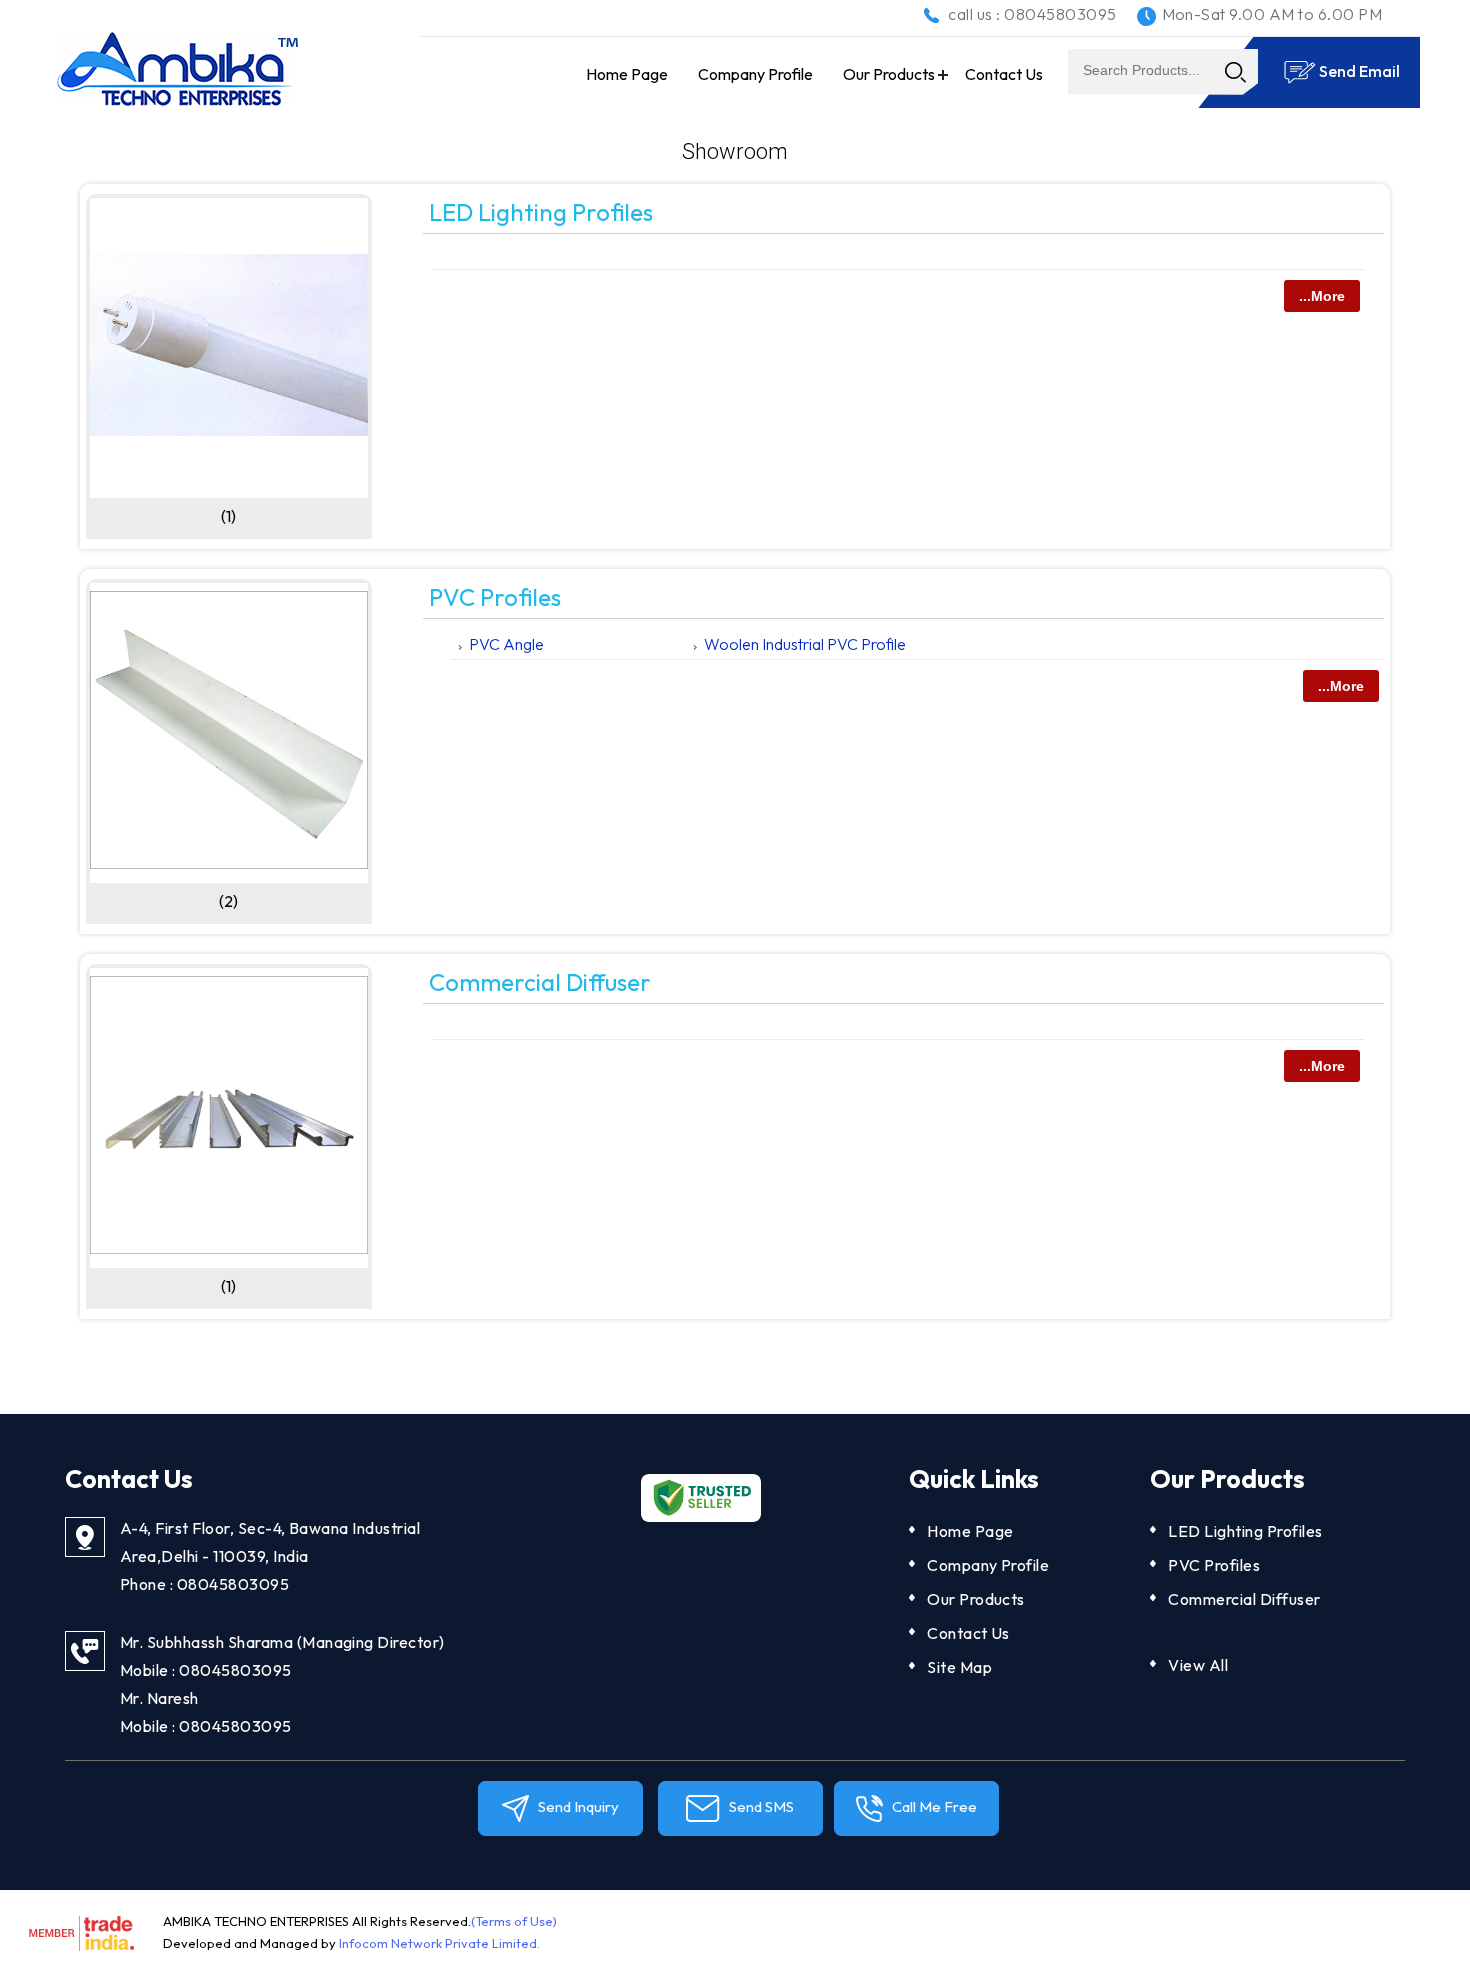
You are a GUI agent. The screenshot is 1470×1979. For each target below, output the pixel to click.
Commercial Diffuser (540, 982)
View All (1198, 1665)
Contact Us (1004, 74)
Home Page (627, 74)
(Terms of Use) (514, 1921)
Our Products (889, 74)
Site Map (959, 1667)
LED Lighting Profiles (541, 212)
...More (1322, 296)
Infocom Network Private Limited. (439, 1943)
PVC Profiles (495, 597)
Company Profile (755, 74)
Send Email (1358, 71)
